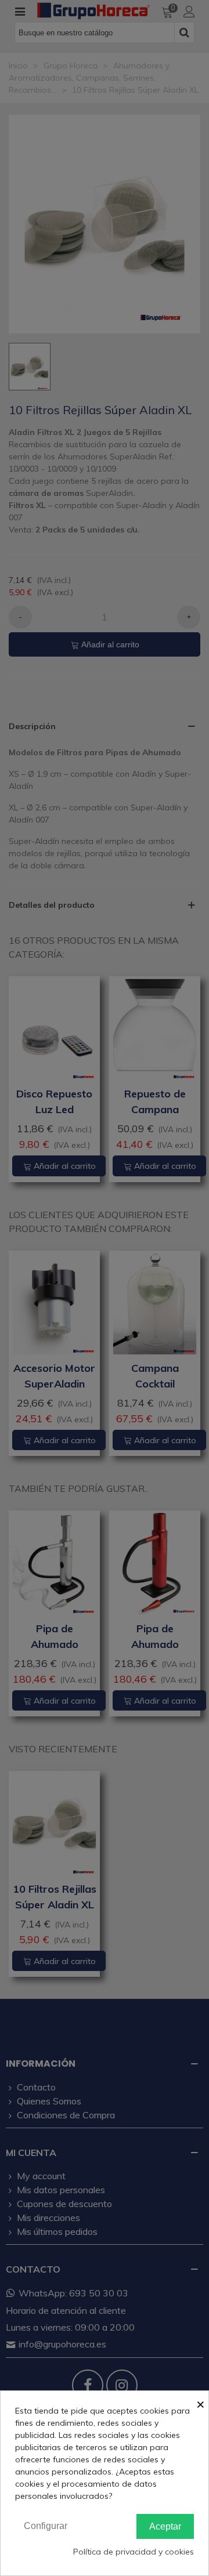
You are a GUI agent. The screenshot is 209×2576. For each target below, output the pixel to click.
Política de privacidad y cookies (134, 2552)
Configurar (46, 2526)
